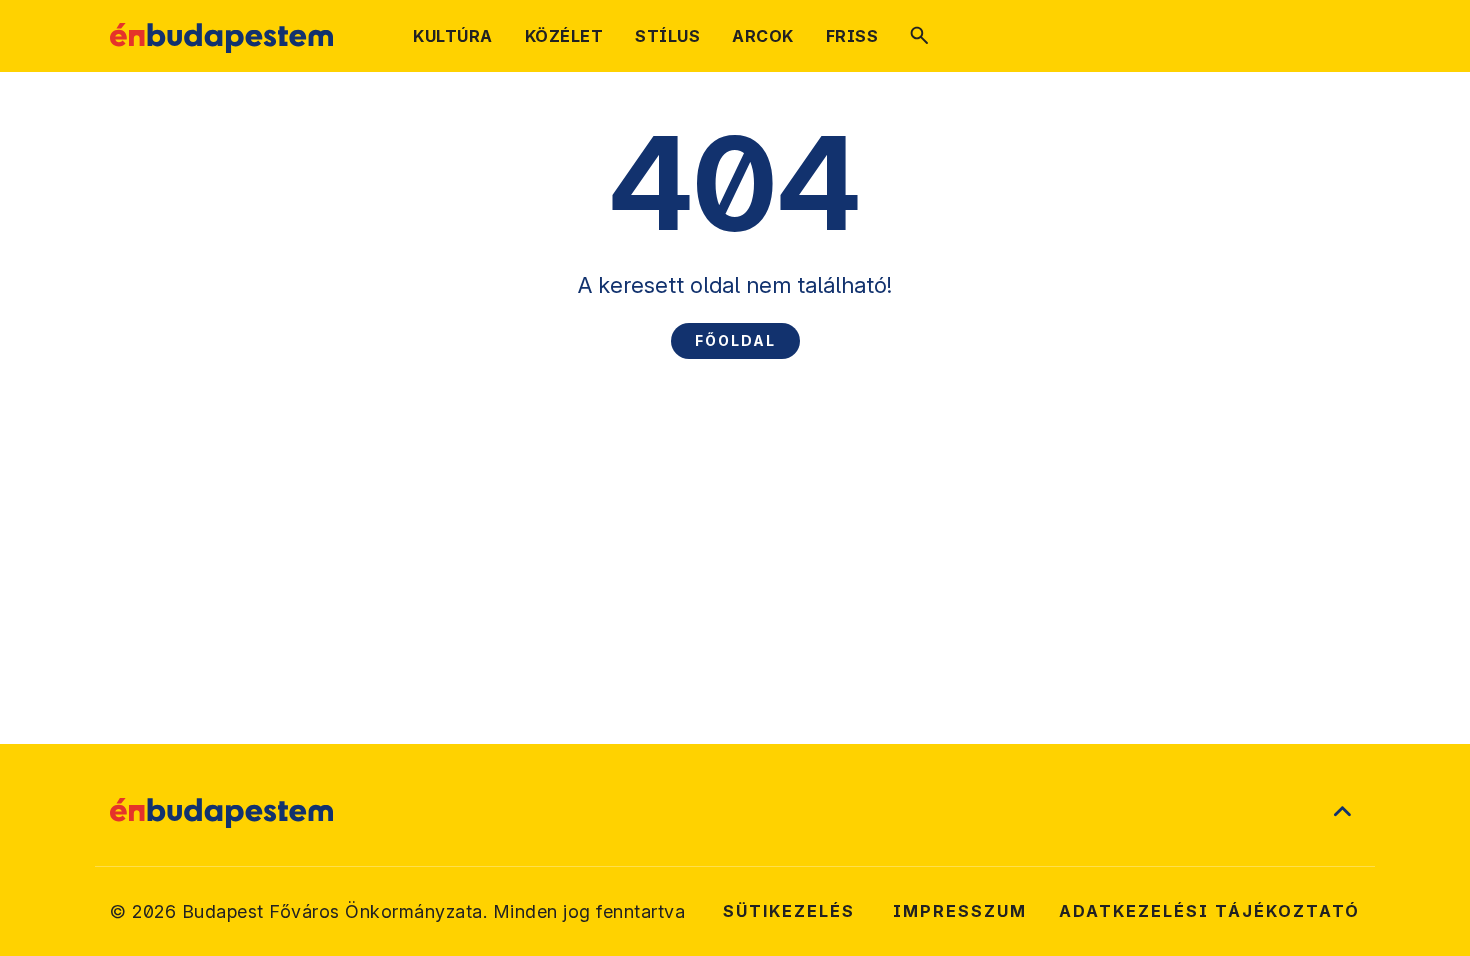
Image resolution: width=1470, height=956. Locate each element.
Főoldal (735, 340)
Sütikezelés (789, 911)
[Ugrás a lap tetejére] (1342, 813)
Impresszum (960, 911)
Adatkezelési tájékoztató (1209, 911)
